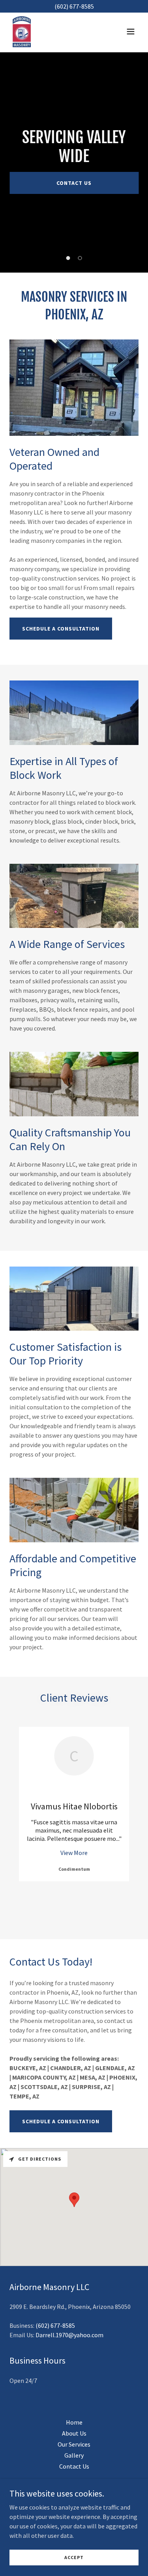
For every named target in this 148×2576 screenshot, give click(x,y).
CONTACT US (74, 183)
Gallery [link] (74, 2455)
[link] (22, 31)
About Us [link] (74, 2433)
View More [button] (74, 1853)
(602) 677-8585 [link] (55, 2325)
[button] (131, 31)
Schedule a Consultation (61, 629)
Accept (74, 2557)
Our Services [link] (74, 2444)
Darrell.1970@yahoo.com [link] (69, 2335)
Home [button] (74, 2422)
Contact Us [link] (74, 2466)
